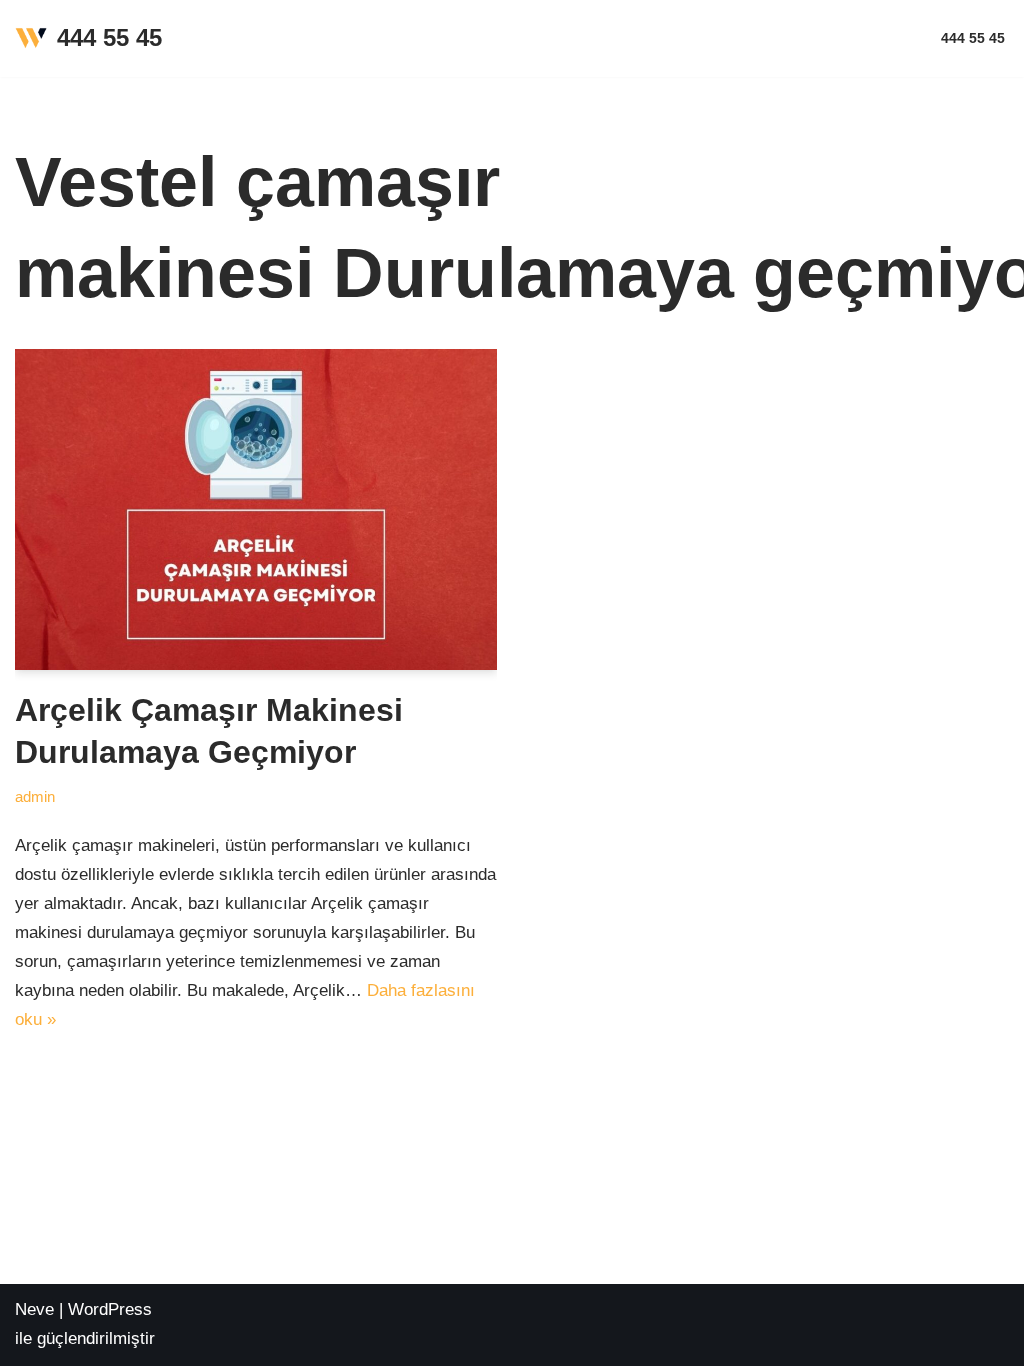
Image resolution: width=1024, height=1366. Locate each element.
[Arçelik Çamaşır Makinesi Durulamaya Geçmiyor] (256, 509)
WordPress (110, 1309)
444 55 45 (973, 38)
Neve (34, 1309)
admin (35, 796)
